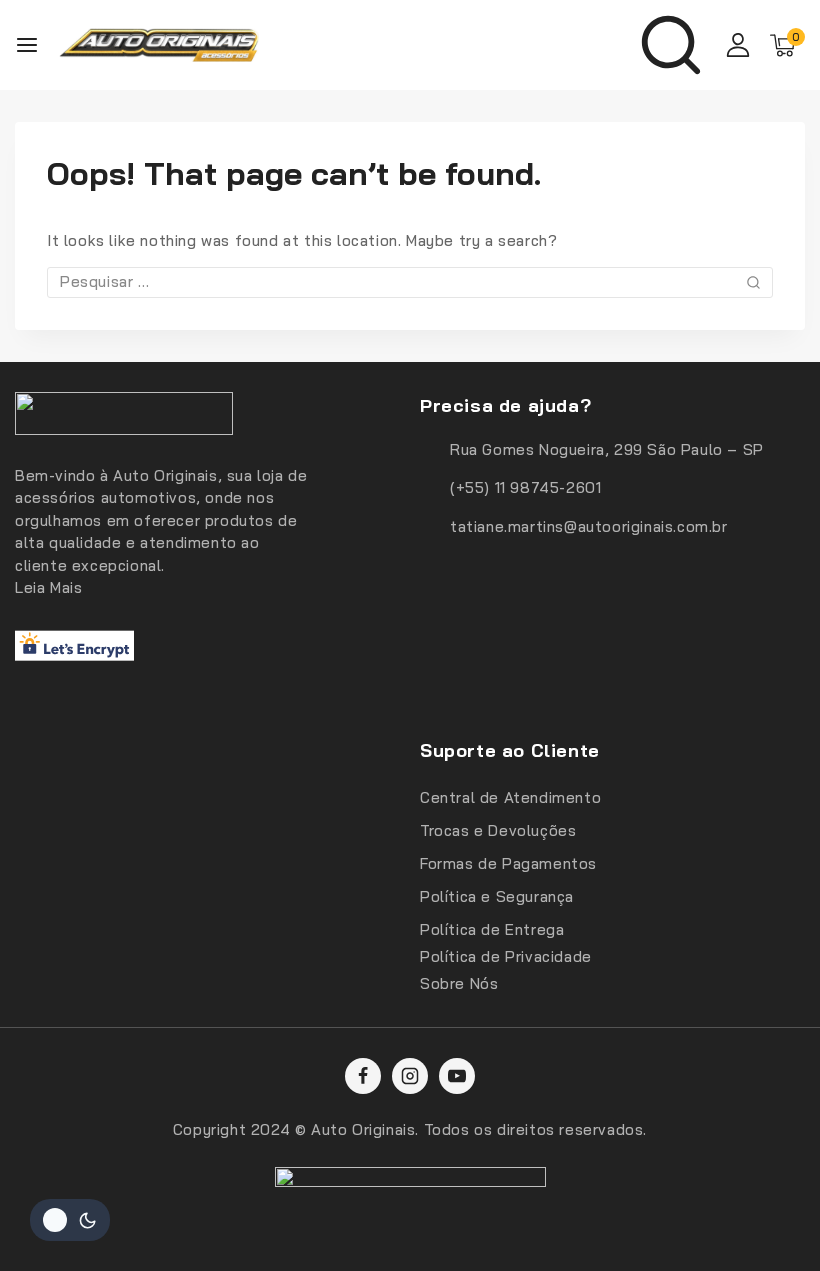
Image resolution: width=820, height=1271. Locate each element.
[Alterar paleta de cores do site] (70, 1220)
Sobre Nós (459, 983)
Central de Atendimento (510, 797)
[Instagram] (410, 1076)
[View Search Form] (671, 45)
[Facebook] (363, 1076)
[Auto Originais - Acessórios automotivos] (159, 45)
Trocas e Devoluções (498, 830)
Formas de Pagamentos (508, 863)
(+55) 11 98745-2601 (525, 487)
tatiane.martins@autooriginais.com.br (589, 526)
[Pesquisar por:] (410, 281)
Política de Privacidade (506, 956)
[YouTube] (457, 1076)
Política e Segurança (497, 896)
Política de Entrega (492, 929)
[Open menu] (27, 45)
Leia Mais (48, 587)
